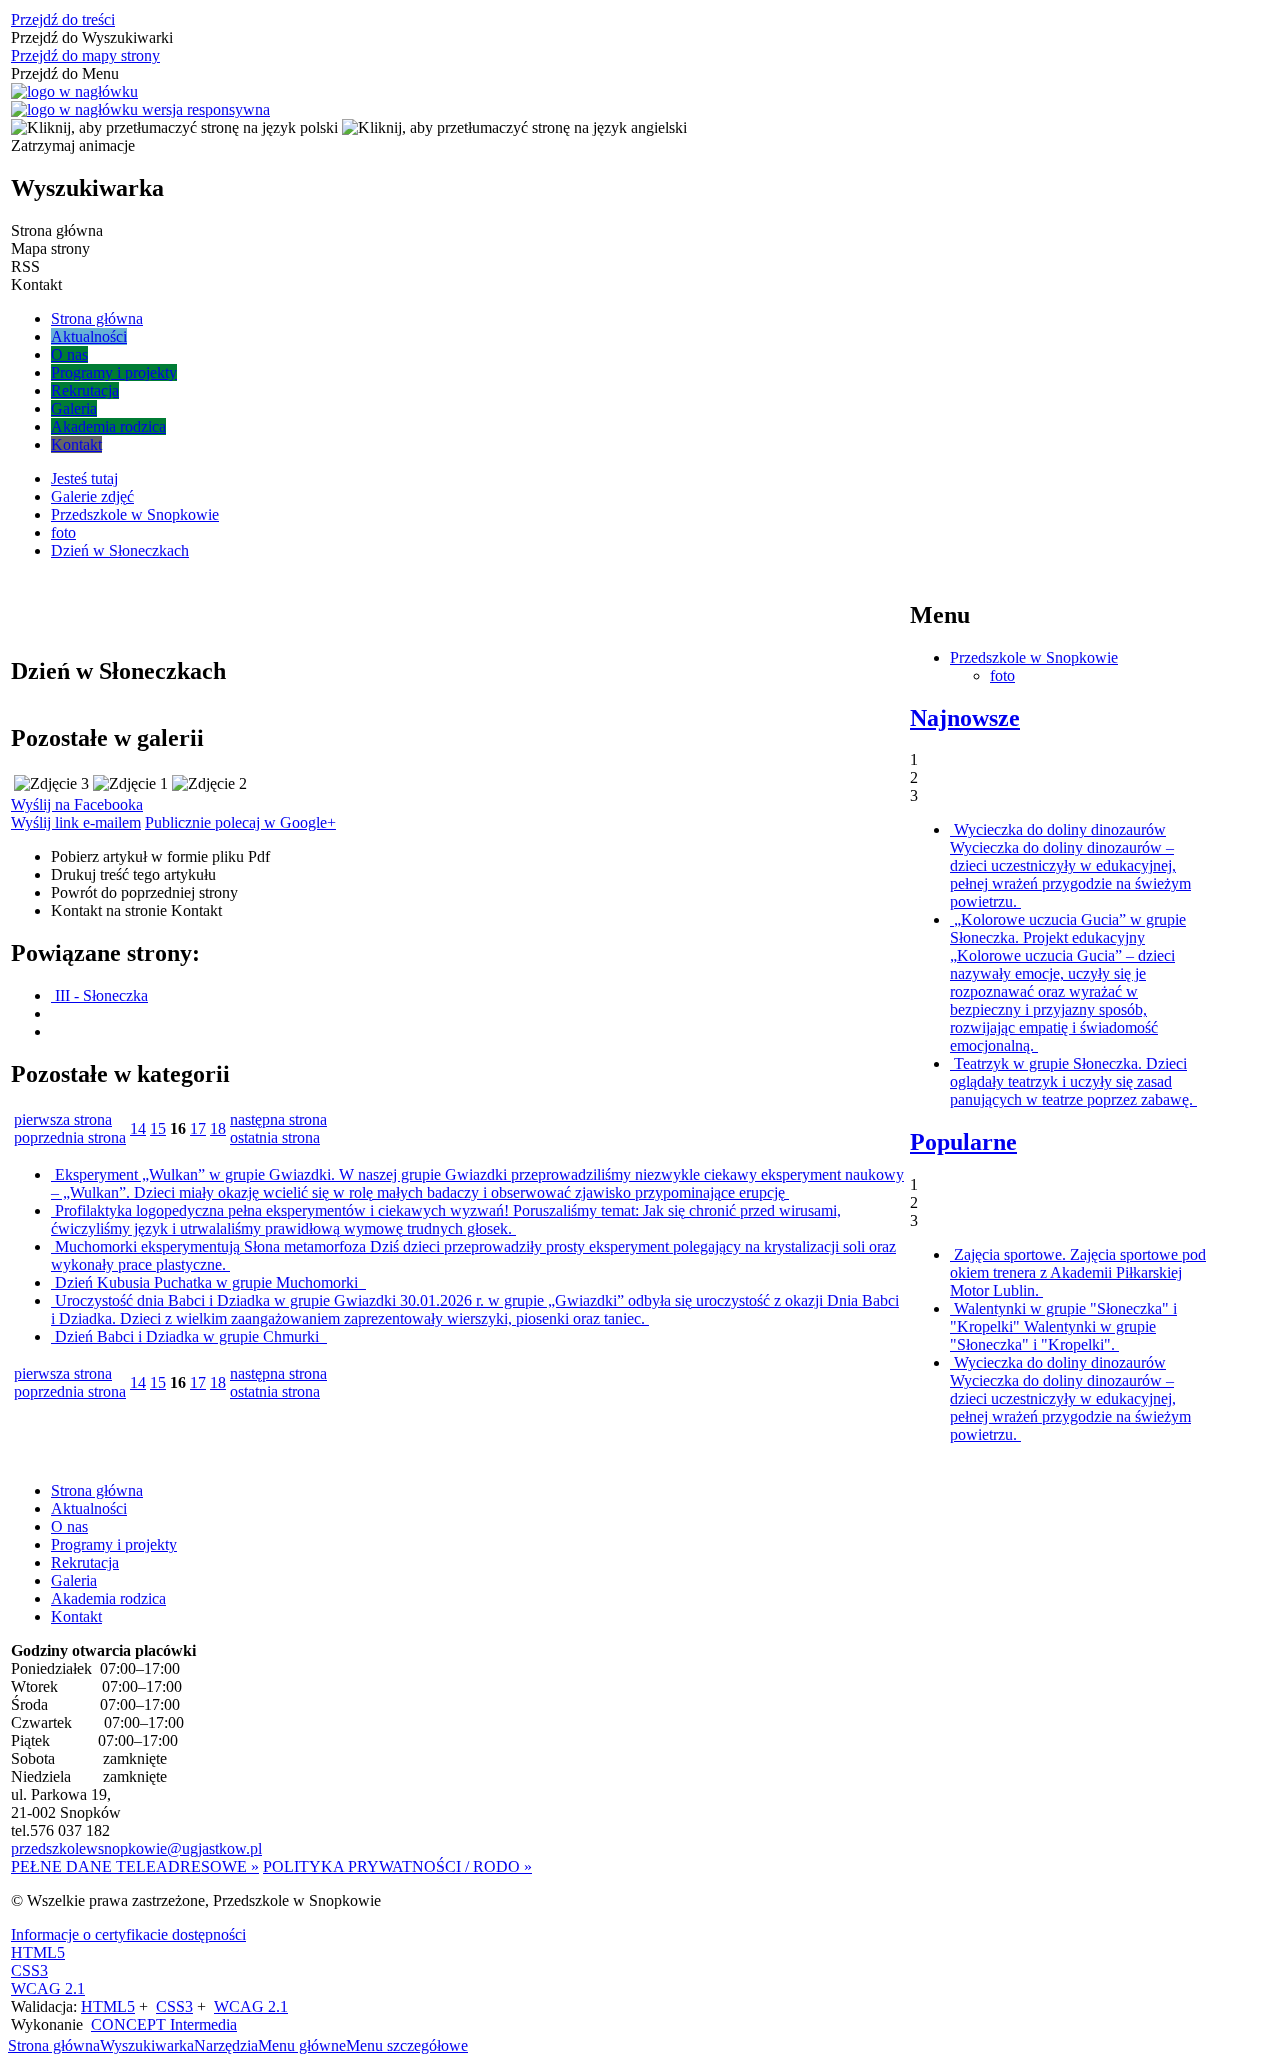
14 (138, 1128)
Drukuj (133, 874)
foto (1002, 675)
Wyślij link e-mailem (76, 822)
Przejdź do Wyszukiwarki (92, 37)
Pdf (160, 856)
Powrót (144, 892)
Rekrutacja (85, 1562)
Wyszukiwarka (147, 2045)
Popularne (963, 1142)
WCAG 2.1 (48, 1988)
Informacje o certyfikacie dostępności (128, 1934)
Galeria (74, 1580)
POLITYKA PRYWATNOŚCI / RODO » (397, 1866)
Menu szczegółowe (407, 2045)
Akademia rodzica (108, 1598)
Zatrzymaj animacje (73, 145)
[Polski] (174, 127)
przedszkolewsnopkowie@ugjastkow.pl (136, 1848)
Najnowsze (965, 718)
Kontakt (136, 910)
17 (198, 1128)
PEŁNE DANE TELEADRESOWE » (135, 1866)
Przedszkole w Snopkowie (1034, 657)
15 (158, 1128)
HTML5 (38, 1952)
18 (218, 1128)
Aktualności (89, 1508)
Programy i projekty (114, 1544)
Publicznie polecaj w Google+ (240, 822)
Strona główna (97, 1490)
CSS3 (29, 1970)
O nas (69, 1526)
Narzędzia (226, 2045)
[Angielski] (514, 127)
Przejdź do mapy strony (85, 55)
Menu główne (302, 2045)
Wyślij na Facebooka (77, 804)
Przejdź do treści (63, 19)
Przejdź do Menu (65, 73)
